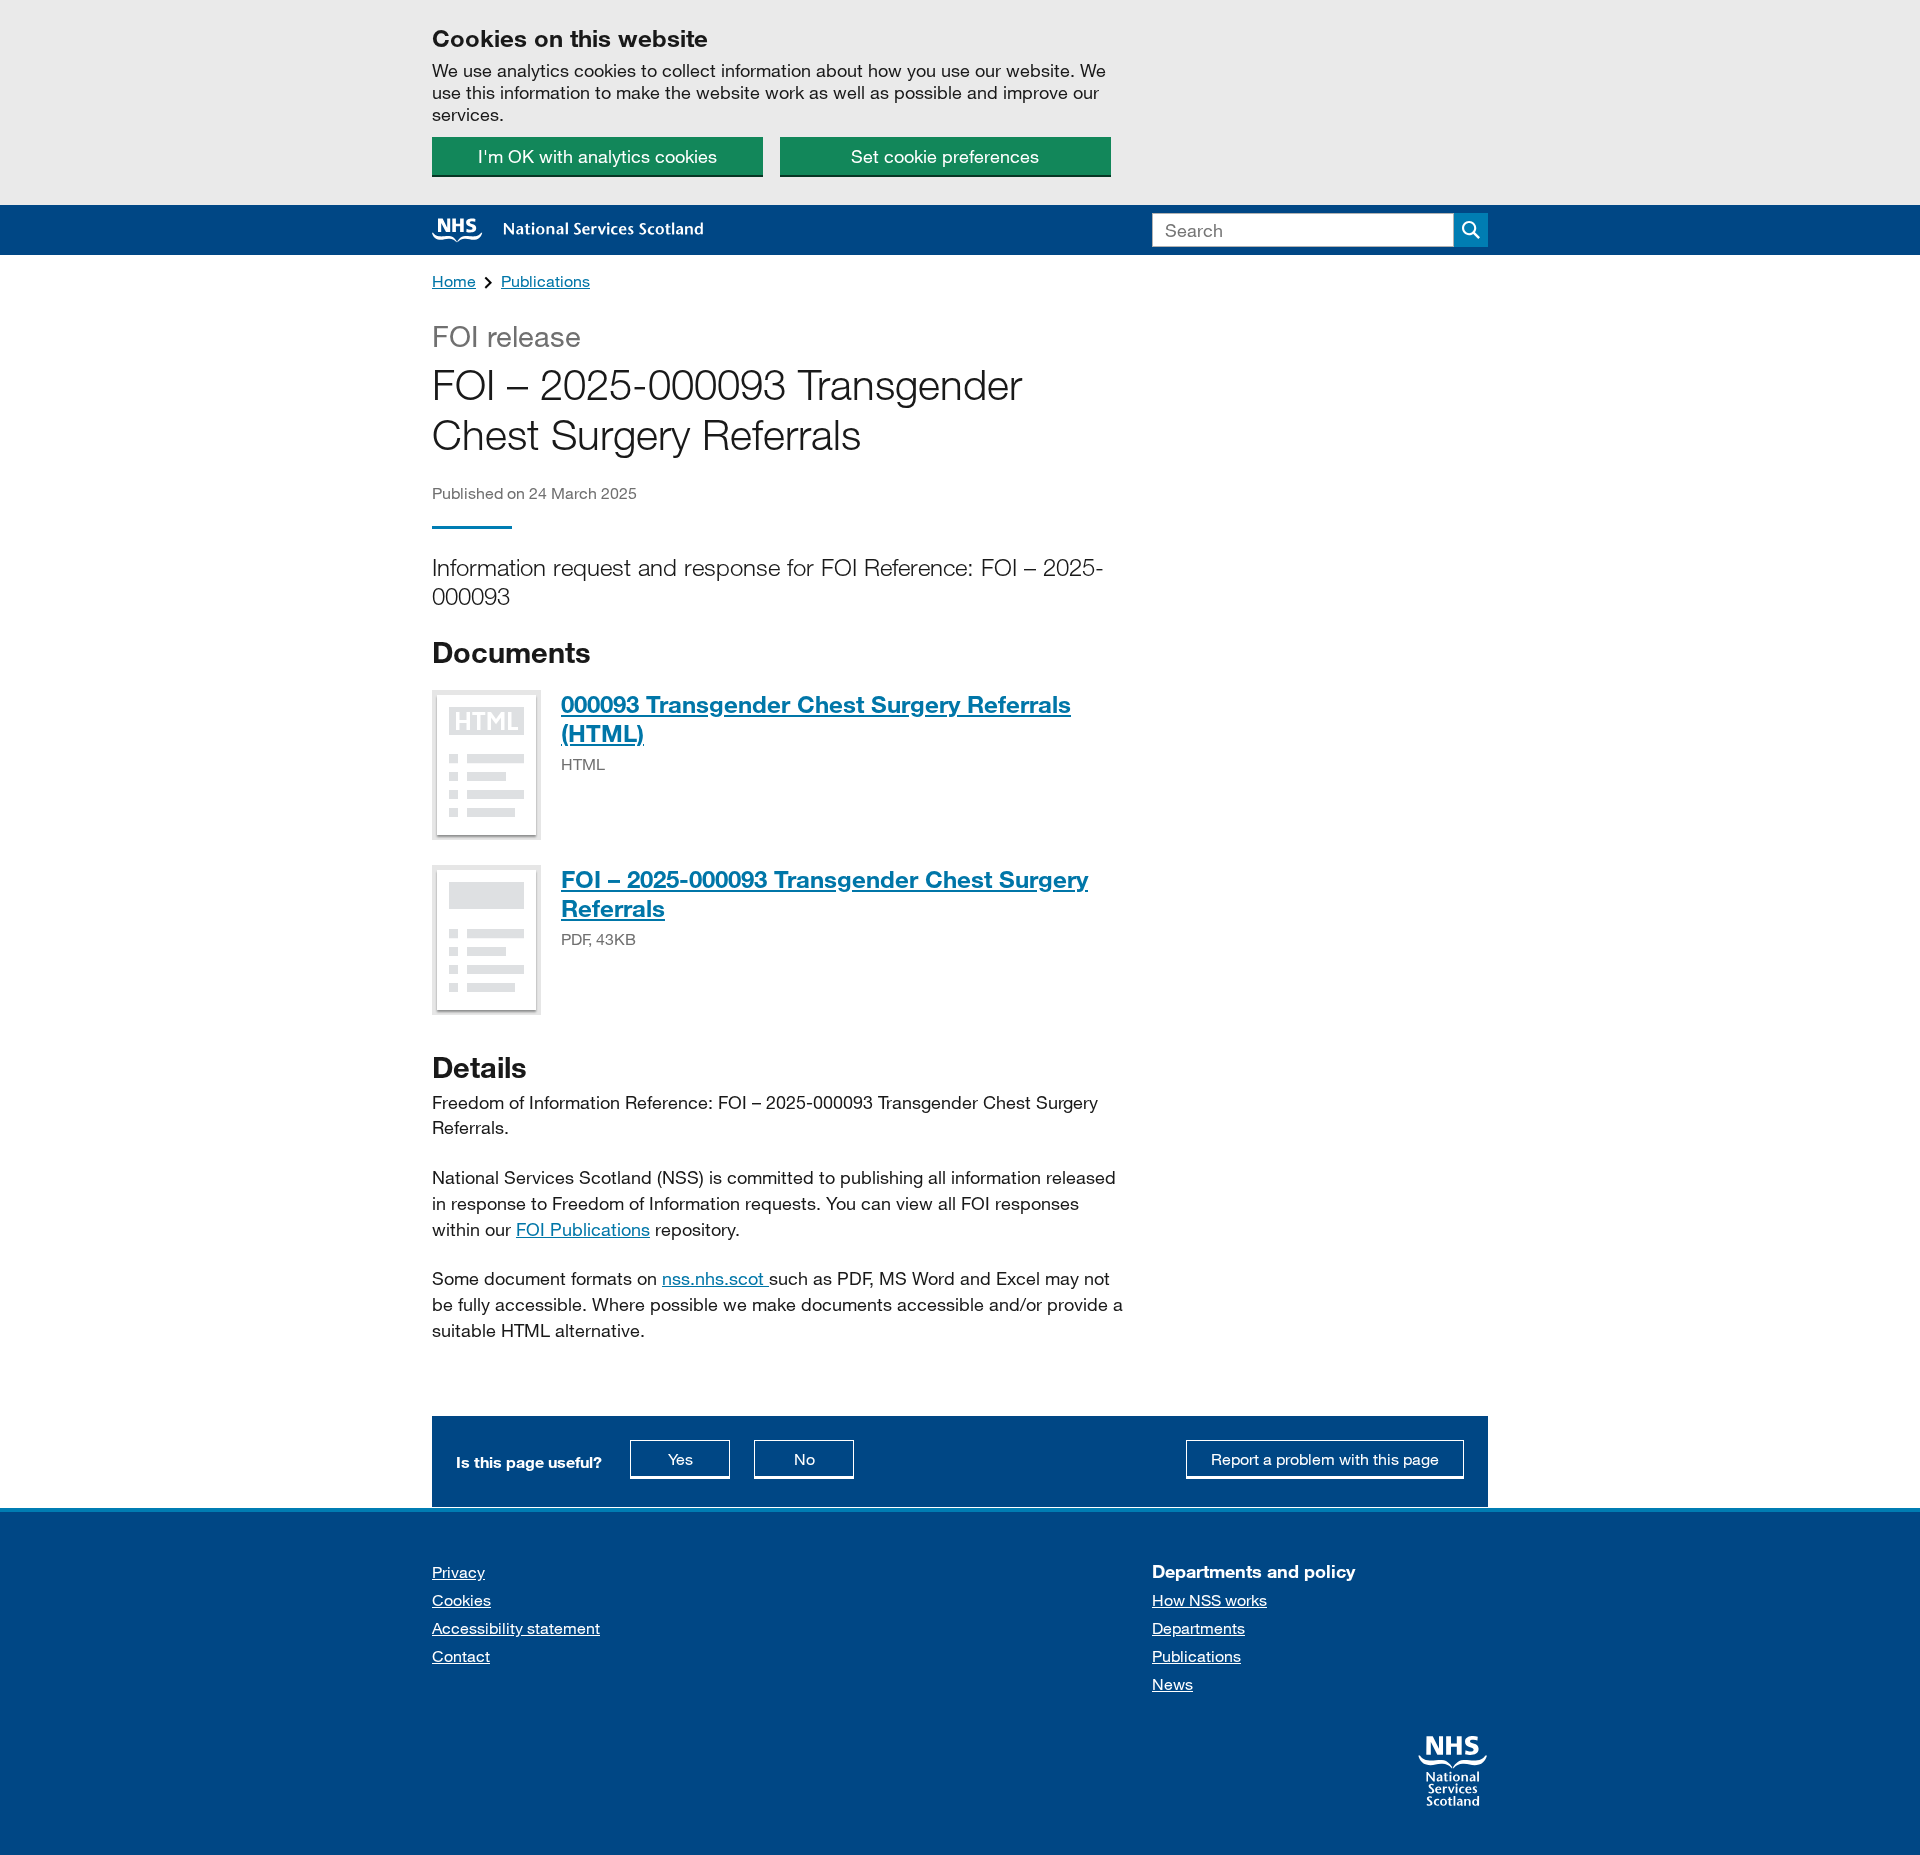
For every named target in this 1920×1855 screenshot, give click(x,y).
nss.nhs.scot (715, 1278)
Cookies (461, 1599)
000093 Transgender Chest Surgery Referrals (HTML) (816, 718)
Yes (699, 1458)
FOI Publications (583, 1229)
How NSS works (1209, 1599)
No (824, 1458)
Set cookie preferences (945, 156)
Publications (545, 280)
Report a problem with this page (1325, 1458)
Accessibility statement (516, 1627)
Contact (461, 1655)
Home (454, 280)
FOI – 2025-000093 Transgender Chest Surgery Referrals (824, 893)
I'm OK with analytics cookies (597, 156)
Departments (1198, 1627)
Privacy (458, 1571)
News (1172, 1683)
